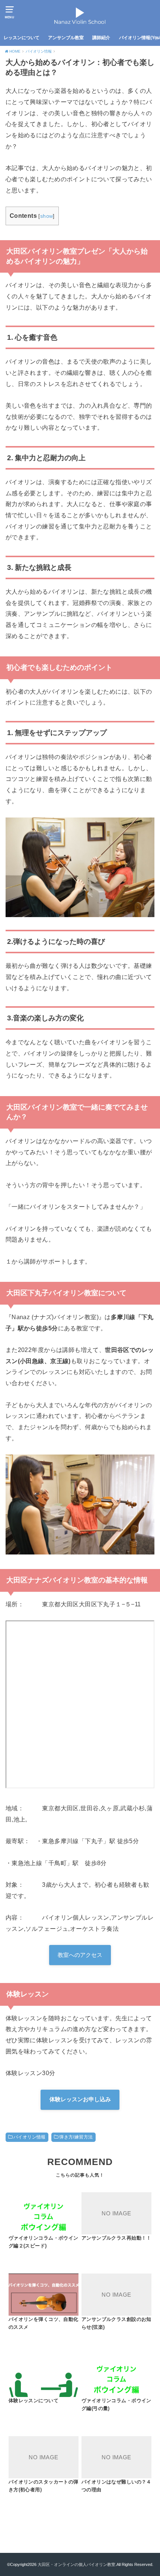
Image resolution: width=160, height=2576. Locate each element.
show (47, 216)
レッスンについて (22, 38)
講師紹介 (101, 38)
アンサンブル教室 (66, 38)
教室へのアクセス (80, 1955)
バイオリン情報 (30, 2137)
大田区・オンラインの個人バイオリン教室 (76, 2564)
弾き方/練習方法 (76, 2137)
